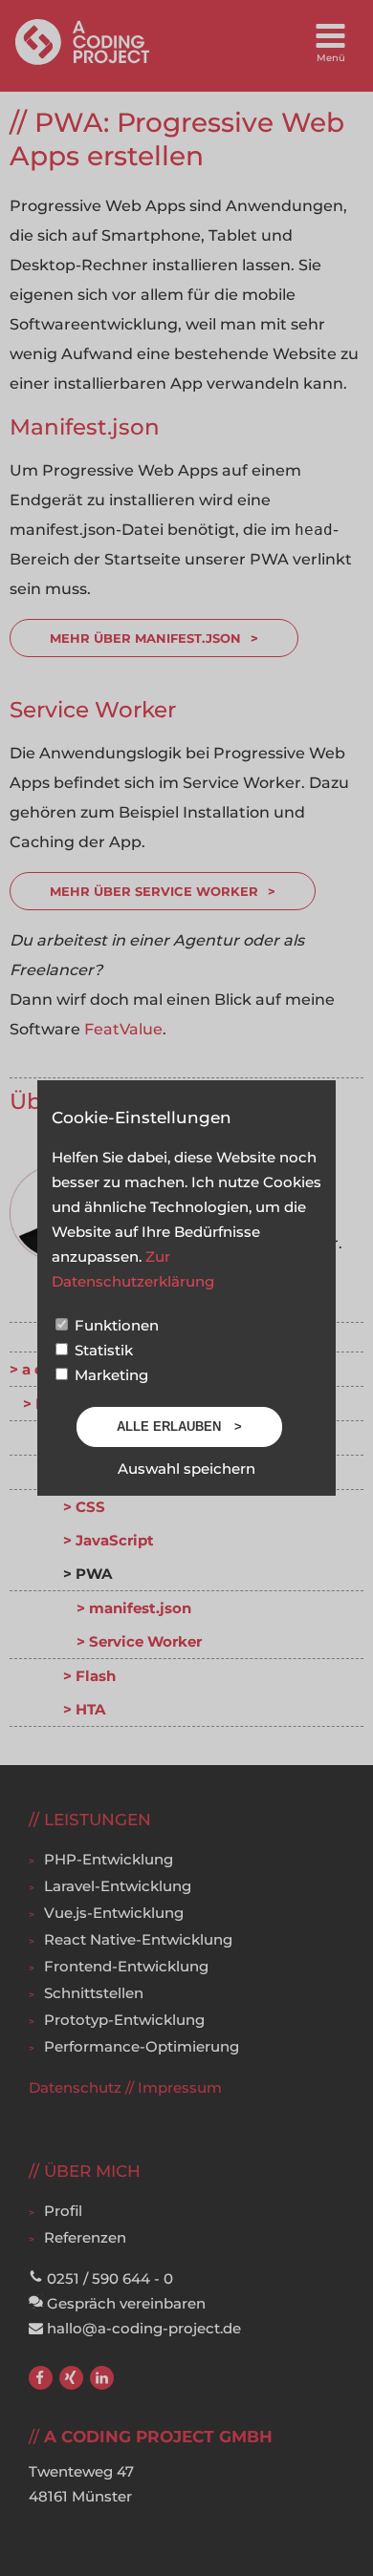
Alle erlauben (171, 1426)
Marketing (110, 1375)
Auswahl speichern (186, 1469)
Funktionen (115, 1325)
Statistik (102, 1350)
